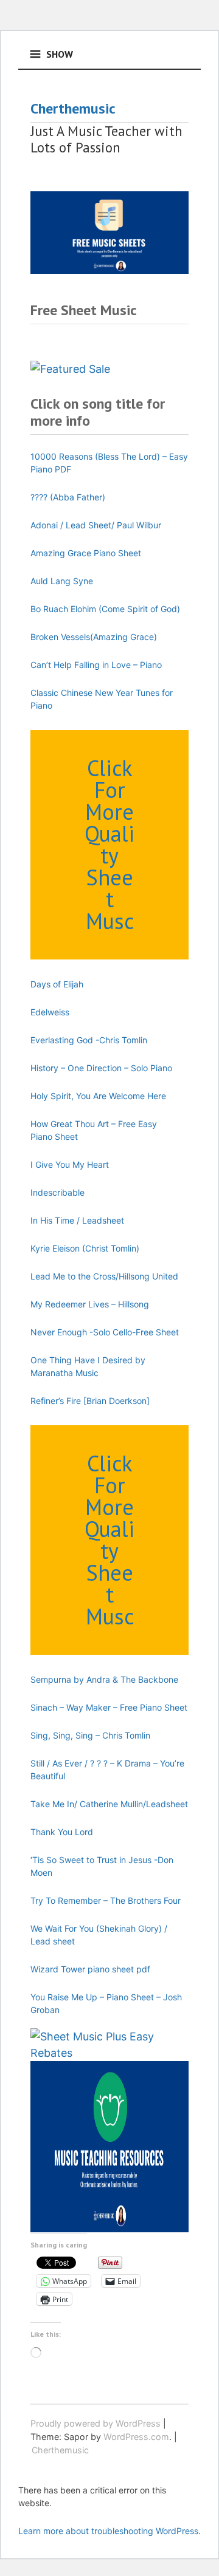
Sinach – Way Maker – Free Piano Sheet (109, 1707)
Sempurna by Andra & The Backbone (104, 1679)
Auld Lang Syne (62, 581)
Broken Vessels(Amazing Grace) (94, 637)
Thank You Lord (62, 1832)
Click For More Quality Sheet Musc (109, 844)
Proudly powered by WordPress (96, 2423)
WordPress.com (136, 2437)
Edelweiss (50, 1012)
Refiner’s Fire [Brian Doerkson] (90, 1401)
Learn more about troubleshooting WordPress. (109, 2531)
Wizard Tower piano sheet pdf (90, 1969)
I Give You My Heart (70, 1164)
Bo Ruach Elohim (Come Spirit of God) (105, 609)
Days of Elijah (57, 984)
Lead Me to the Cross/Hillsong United (104, 1276)
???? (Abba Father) (68, 497)
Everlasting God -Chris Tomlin (89, 1040)
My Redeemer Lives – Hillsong (90, 1304)
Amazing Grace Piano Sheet (86, 553)
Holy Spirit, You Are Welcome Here (98, 1096)
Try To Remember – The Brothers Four (106, 1900)
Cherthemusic (73, 108)
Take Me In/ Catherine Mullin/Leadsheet (109, 1804)
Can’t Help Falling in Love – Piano (96, 665)
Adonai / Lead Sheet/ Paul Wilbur (96, 525)
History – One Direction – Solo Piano (101, 1068)
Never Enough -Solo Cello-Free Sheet (105, 1332)
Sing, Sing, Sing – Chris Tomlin (90, 1735)
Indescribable (57, 1192)
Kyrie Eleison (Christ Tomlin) (85, 1248)
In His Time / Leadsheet (77, 1220)
